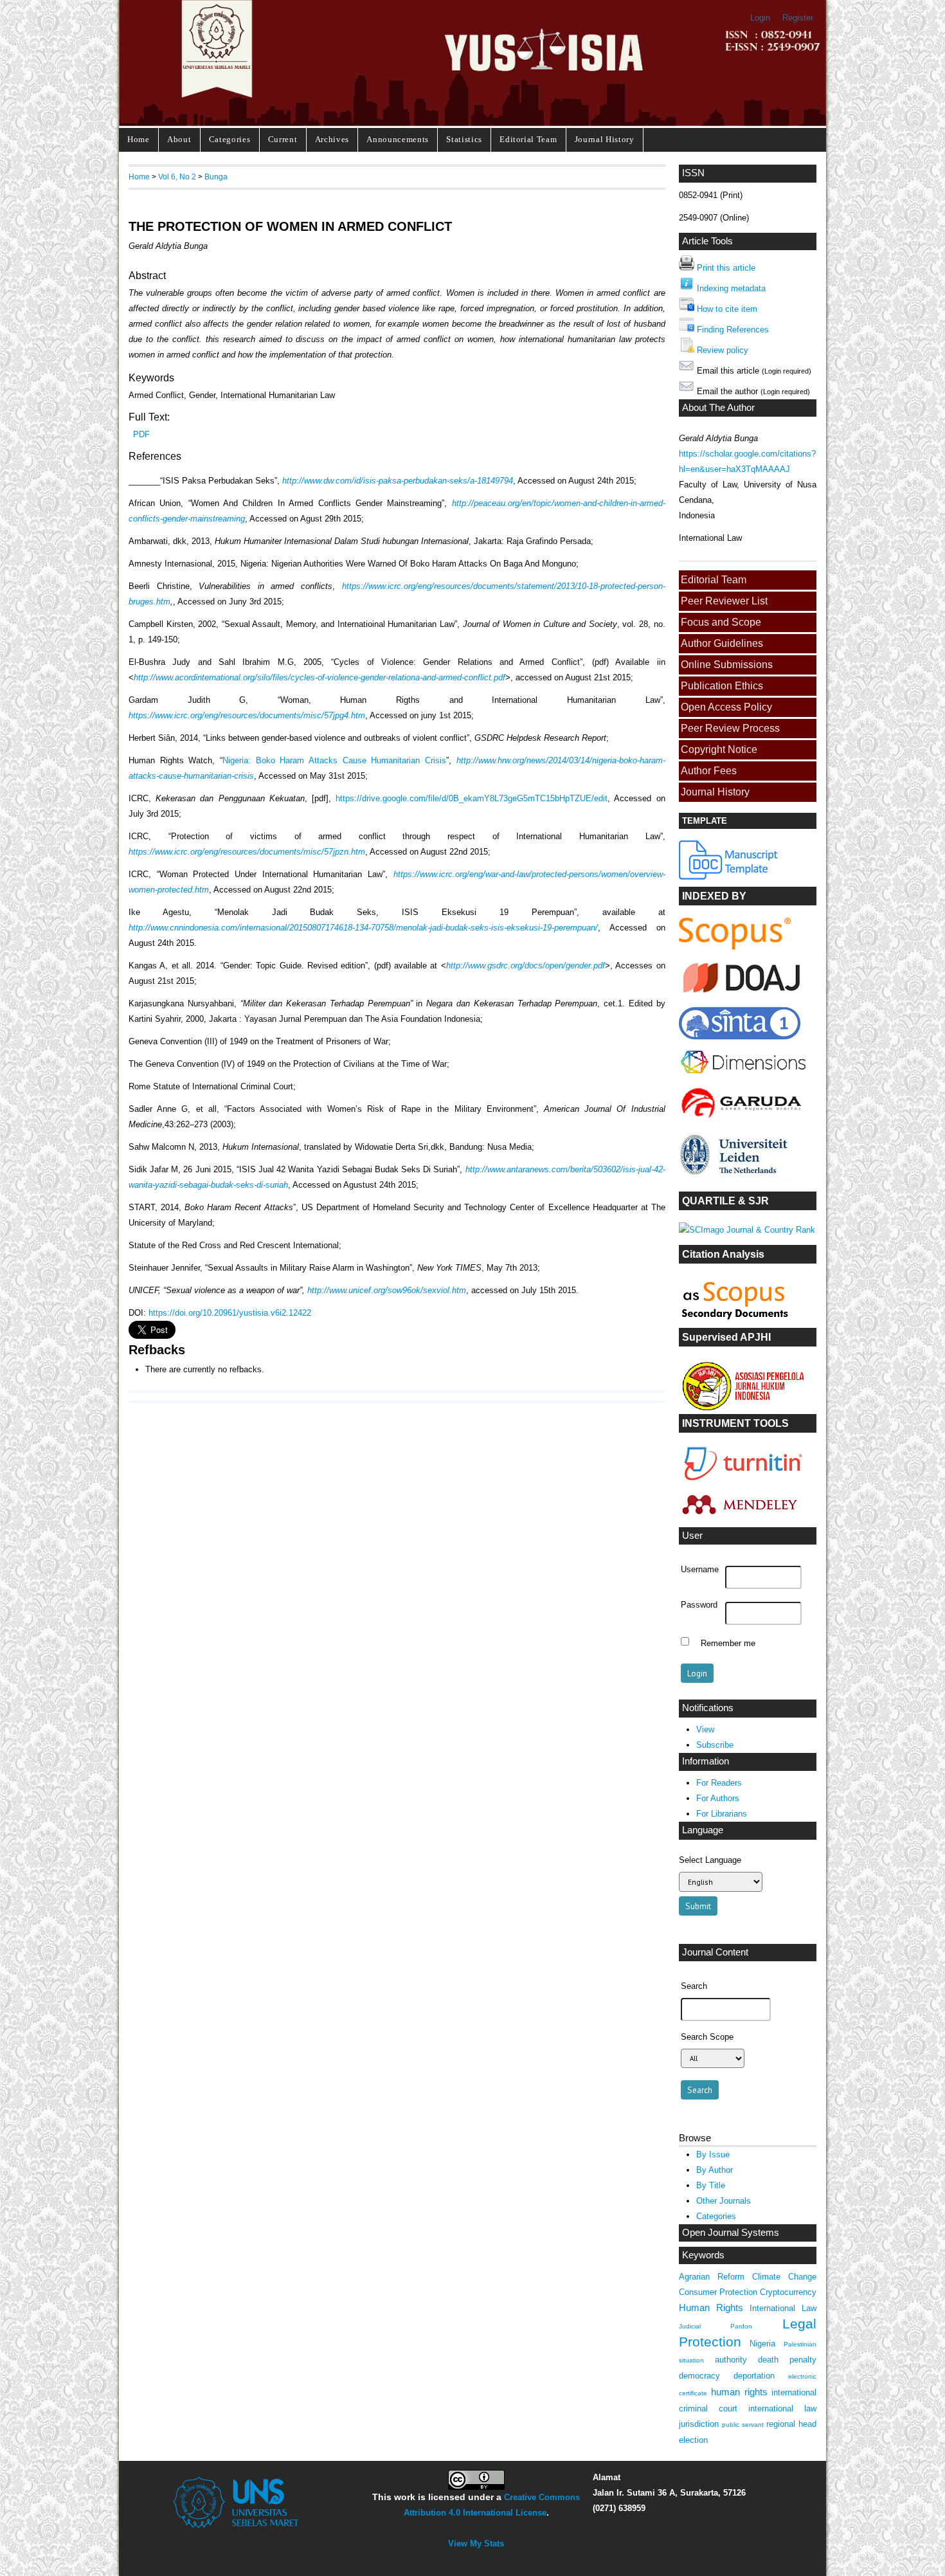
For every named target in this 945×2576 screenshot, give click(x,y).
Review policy (723, 350)
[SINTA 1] (743, 1076)
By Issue (713, 2154)
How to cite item (727, 309)
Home (139, 139)
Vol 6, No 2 (177, 177)
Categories (230, 139)
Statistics (464, 139)
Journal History (605, 139)
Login (760, 18)
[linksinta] (743, 996)
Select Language (710, 1860)
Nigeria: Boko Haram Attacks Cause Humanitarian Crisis (334, 760)
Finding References (733, 330)
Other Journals (724, 2201)
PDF (141, 434)
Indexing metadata (731, 288)
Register (798, 18)
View (705, 1729)
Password (699, 1605)
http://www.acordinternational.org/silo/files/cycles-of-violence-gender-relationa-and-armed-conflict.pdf (319, 677)
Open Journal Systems (731, 2233)
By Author (715, 2170)
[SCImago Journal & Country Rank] (747, 1230)
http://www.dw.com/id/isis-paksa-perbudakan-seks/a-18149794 (398, 481)
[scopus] (735, 947)
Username (700, 1570)
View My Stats (476, 2544)
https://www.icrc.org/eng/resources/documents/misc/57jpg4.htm (247, 715)
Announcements (398, 139)
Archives (332, 139)
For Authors (718, 1798)
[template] (729, 877)
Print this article (726, 268)
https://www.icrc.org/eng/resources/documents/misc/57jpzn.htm (247, 852)
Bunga (216, 177)
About (179, 139)
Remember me (728, 1643)
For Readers (719, 1783)
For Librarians (722, 1814)
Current (283, 139)
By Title (711, 2185)
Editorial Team (528, 139)
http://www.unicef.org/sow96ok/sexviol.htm (387, 1290)
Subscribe (715, 1745)
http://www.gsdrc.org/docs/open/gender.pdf (526, 966)
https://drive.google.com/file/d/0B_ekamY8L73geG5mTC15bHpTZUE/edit (472, 798)
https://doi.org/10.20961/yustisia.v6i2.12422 (230, 1313)
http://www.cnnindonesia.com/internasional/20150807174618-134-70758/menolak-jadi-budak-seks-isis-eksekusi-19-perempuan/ (363, 928)
